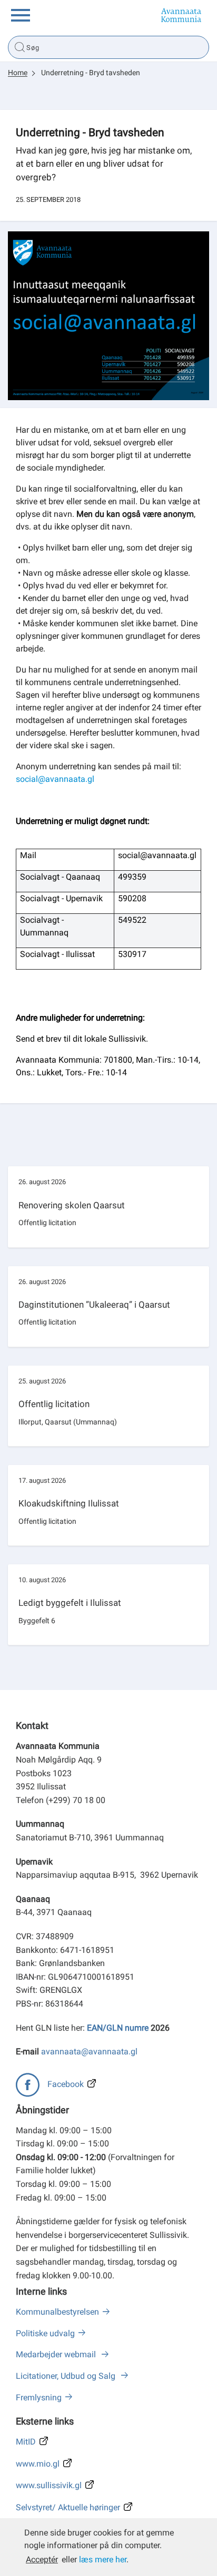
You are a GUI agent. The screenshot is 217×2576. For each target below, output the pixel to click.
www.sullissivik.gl (49, 2485)
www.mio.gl (38, 2464)
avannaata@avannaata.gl (89, 2051)
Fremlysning (39, 2397)
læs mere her (103, 2559)
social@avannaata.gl (55, 779)
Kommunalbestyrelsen (57, 2312)
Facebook (66, 2084)
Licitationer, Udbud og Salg (67, 2376)
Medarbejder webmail (57, 2354)
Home (18, 73)
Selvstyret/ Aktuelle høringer (68, 2507)
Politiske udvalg (45, 2333)
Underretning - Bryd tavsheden (91, 73)
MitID (26, 2442)
